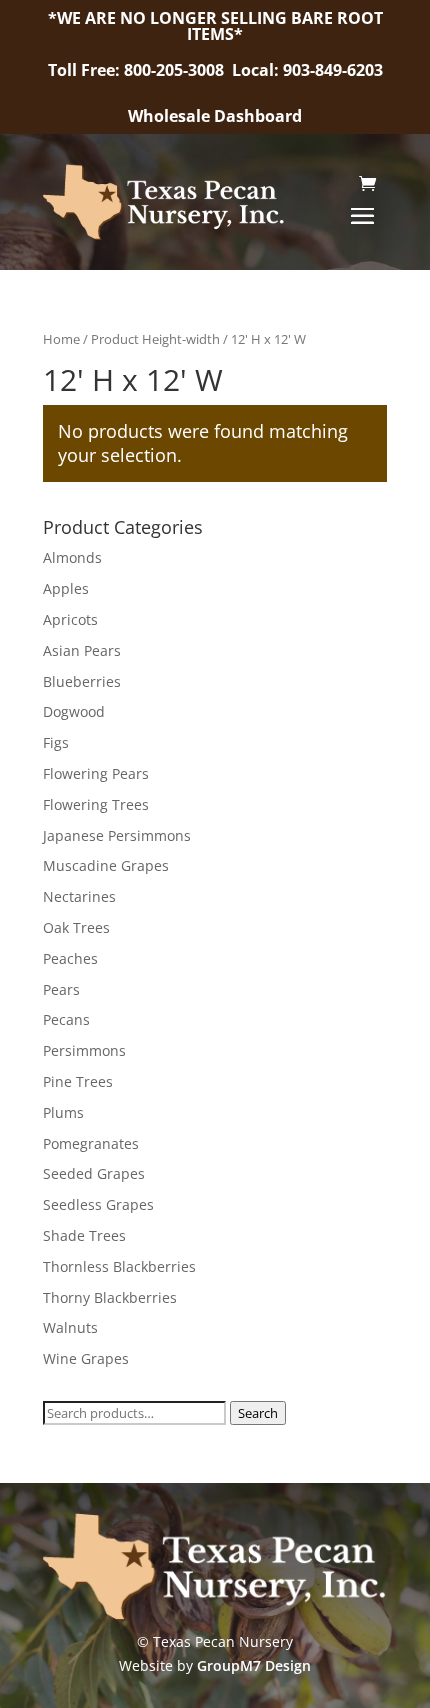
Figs (56, 742)
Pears (61, 989)
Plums (63, 1112)
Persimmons (84, 1050)
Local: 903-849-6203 (307, 70)
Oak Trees (76, 927)
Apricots (70, 619)
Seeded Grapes (94, 1173)
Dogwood (74, 711)
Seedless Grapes (98, 1204)
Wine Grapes (86, 1358)
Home (61, 339)
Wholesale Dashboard (215, 116)
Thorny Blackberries (110, 1297)
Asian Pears (82, 650)
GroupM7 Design (254, 1665)
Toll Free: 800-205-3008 (138, 70)
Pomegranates (91, 1143)
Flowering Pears (96, 773)
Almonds (72, 557)
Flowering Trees (96, 804)
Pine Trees (78, 1081)
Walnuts (70, 1327)
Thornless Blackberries (119, 1266)
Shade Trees (84, 1235)
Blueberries (82, 681)
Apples (66, 588)
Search (258, 1413)
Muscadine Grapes (106, 865)
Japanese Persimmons (117, 835)
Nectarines (79, 896)
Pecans (66, 1019)
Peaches (70, 958)
